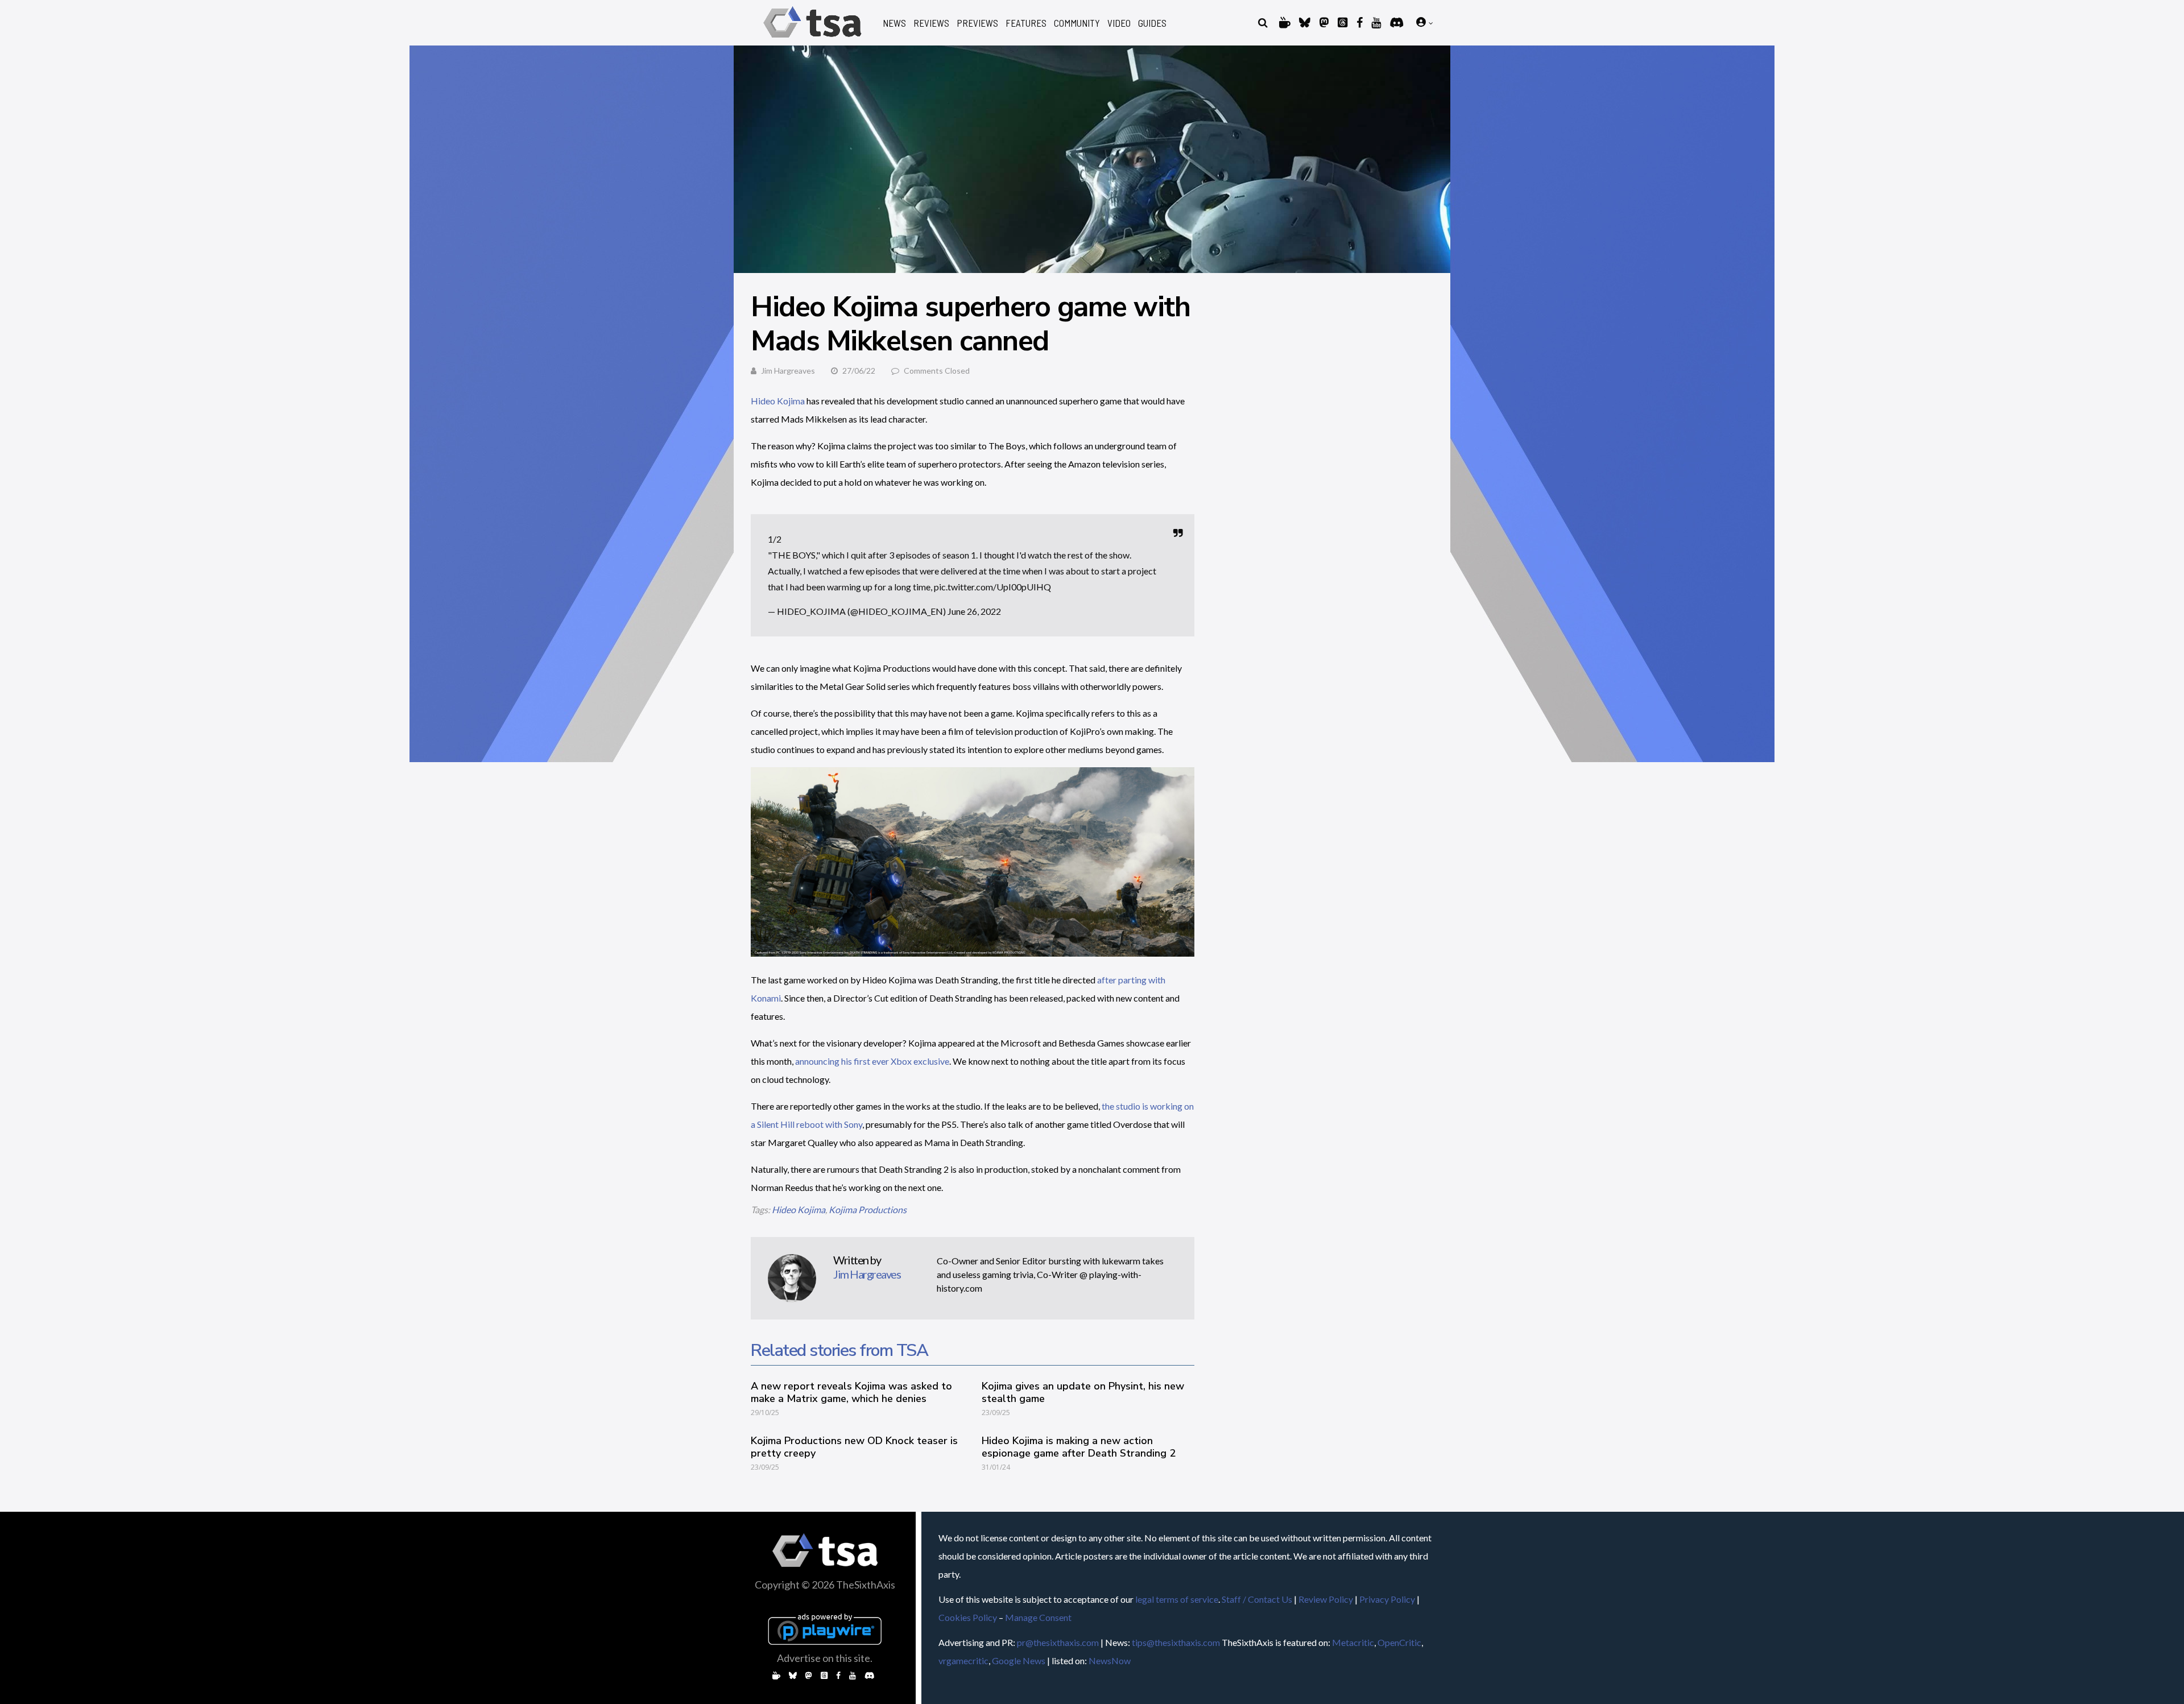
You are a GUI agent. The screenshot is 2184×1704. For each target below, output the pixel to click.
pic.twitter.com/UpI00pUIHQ (992, 587)
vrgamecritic (963, 1660)
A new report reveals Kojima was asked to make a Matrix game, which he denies (851, 1392)
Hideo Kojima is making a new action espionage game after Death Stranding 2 (1079, 1447)
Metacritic (1353, 1642)
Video (1119, 23)
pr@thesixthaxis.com (1058, 1642)
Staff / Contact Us (1257, 1599)
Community (1077, 23)
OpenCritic (1399, 1642)
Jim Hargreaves (788, 371)
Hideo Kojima (778, 401)
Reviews (931, 23)
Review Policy (1326, 1599)
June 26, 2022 (974, 611)
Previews (977, 23)
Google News (1019, 1660)
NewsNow (1110, 1660)
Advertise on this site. (825, 1658)
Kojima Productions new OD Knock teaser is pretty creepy (854, 1447)
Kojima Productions (868, 1209)
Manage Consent (1038, 1617)
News (894, 23)
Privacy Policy (1387, 1599)
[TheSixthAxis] (812, 40)
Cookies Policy (968, 1617)
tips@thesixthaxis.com (1176, 1642)
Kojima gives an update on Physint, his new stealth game (1083, 1392)
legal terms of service (1177, 1599)
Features (1026, 23)
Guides (1152, 23)
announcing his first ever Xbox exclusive (872, 1061)
